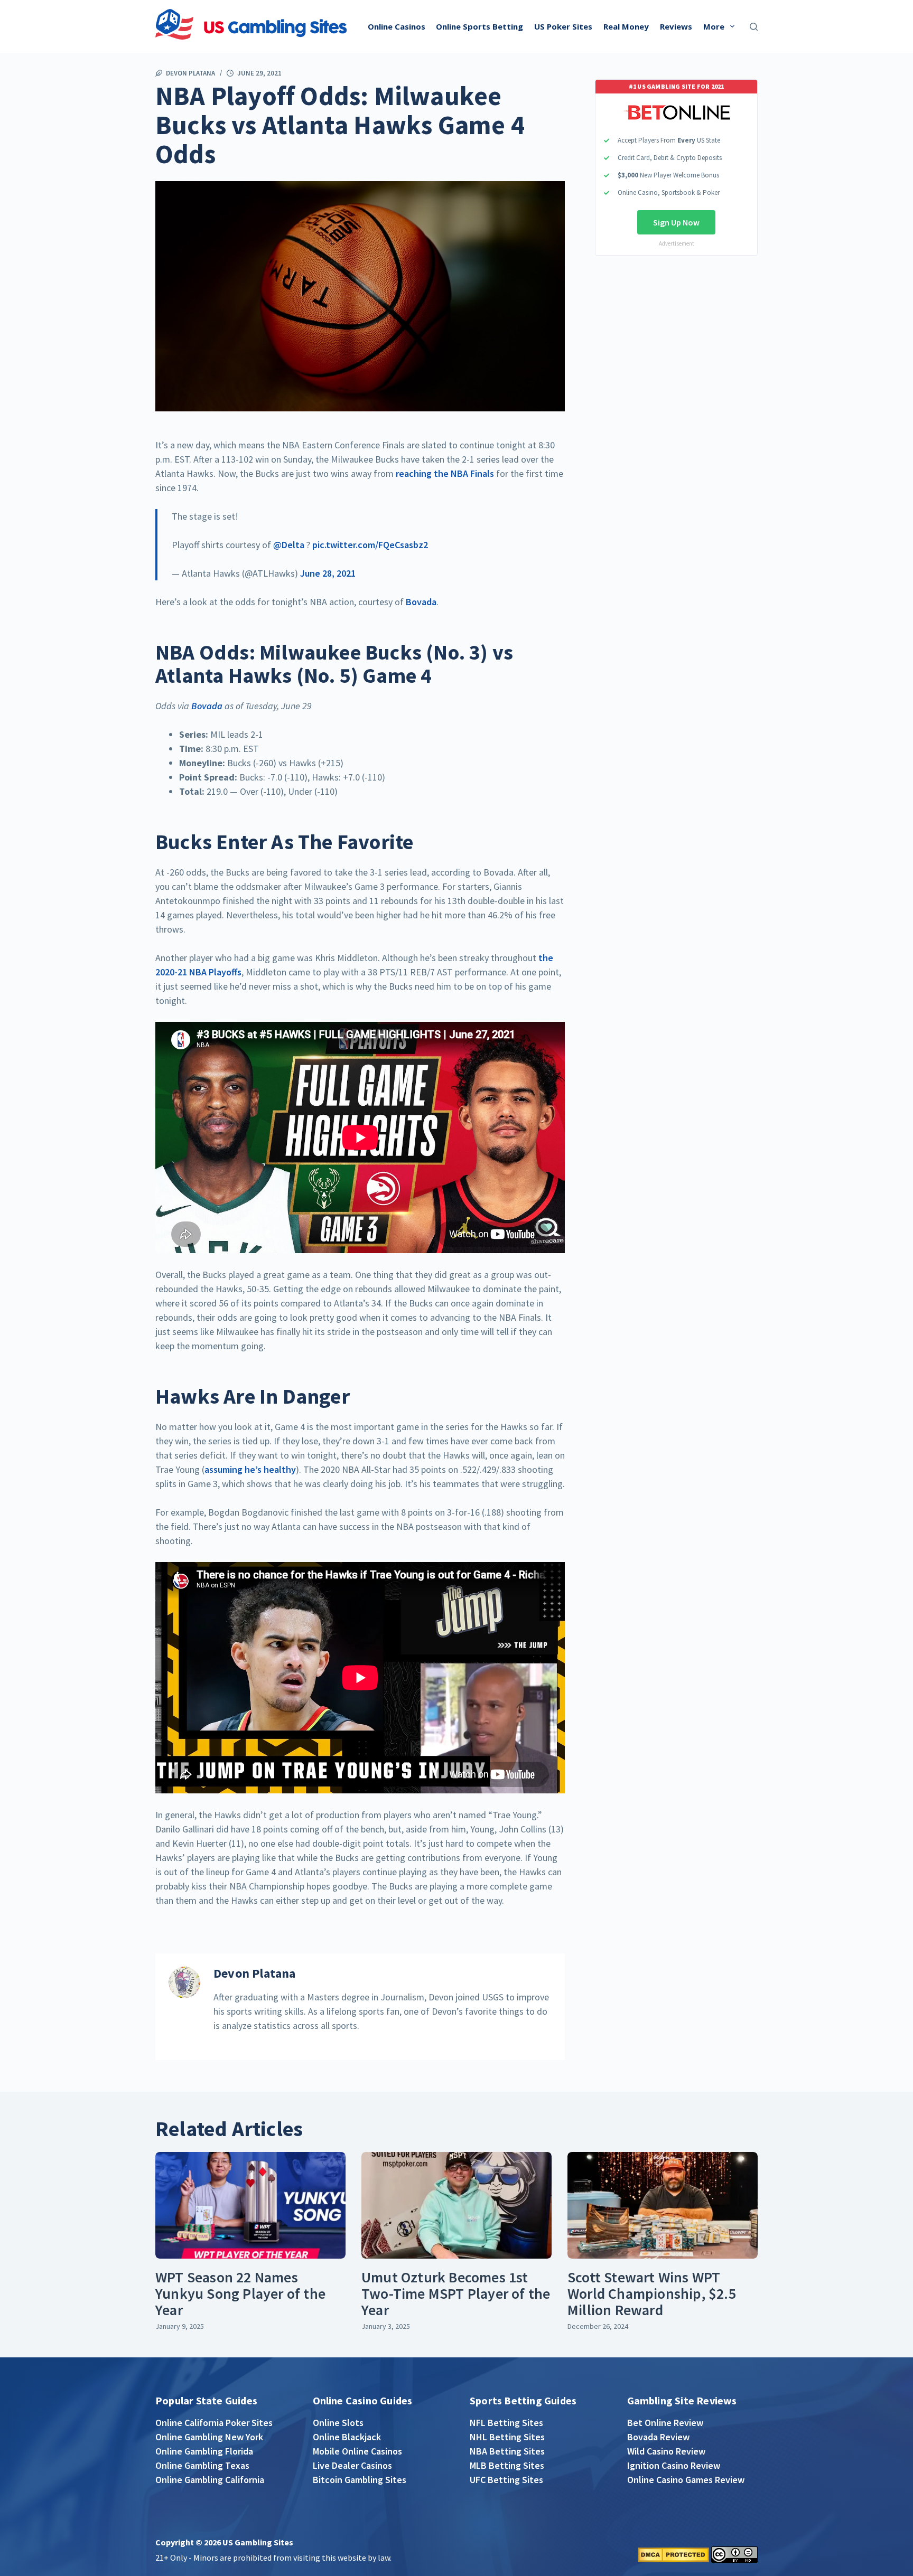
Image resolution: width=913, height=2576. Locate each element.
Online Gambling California (210, 2480)
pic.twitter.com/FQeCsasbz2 (370, 545)
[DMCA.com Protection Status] (673, 2554)
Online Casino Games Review (686, 2480)
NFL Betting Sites (506, 2423)
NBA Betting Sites (507, 2451)
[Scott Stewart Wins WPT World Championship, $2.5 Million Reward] (663, 2206)
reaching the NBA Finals (446, 473)
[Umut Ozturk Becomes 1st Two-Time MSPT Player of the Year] (456, 2206)
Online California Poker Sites (214, 2423)
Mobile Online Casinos (357, 2451)
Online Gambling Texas (202, 2465)
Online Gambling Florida (204, 2451)
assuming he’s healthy (250, 1469)
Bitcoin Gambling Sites (360, 2480)
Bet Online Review (665, 2423)
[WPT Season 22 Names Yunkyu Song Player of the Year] (250, 2206)
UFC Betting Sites (506, 2480)
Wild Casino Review (666, 2451)
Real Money (626, 26)
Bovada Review (658, 2437)
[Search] (754, 27)
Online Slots (338, 2423)
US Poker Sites (563, 26)
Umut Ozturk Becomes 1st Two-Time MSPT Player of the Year (456, 2293)
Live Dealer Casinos (352, 2465)
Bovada (421, 602)
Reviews (676, 26)
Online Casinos (397, 26)
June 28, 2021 (328, 573)
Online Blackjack (347, 2437)
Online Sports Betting (479, 26)
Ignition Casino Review (674, 2465)
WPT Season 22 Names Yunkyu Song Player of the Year (240, 2293)
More (714, 26)
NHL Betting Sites (507, 2437)
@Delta (289, 545)
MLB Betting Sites (507, 2465)
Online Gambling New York (209, 2437)
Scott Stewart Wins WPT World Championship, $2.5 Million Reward (652, 2293)
